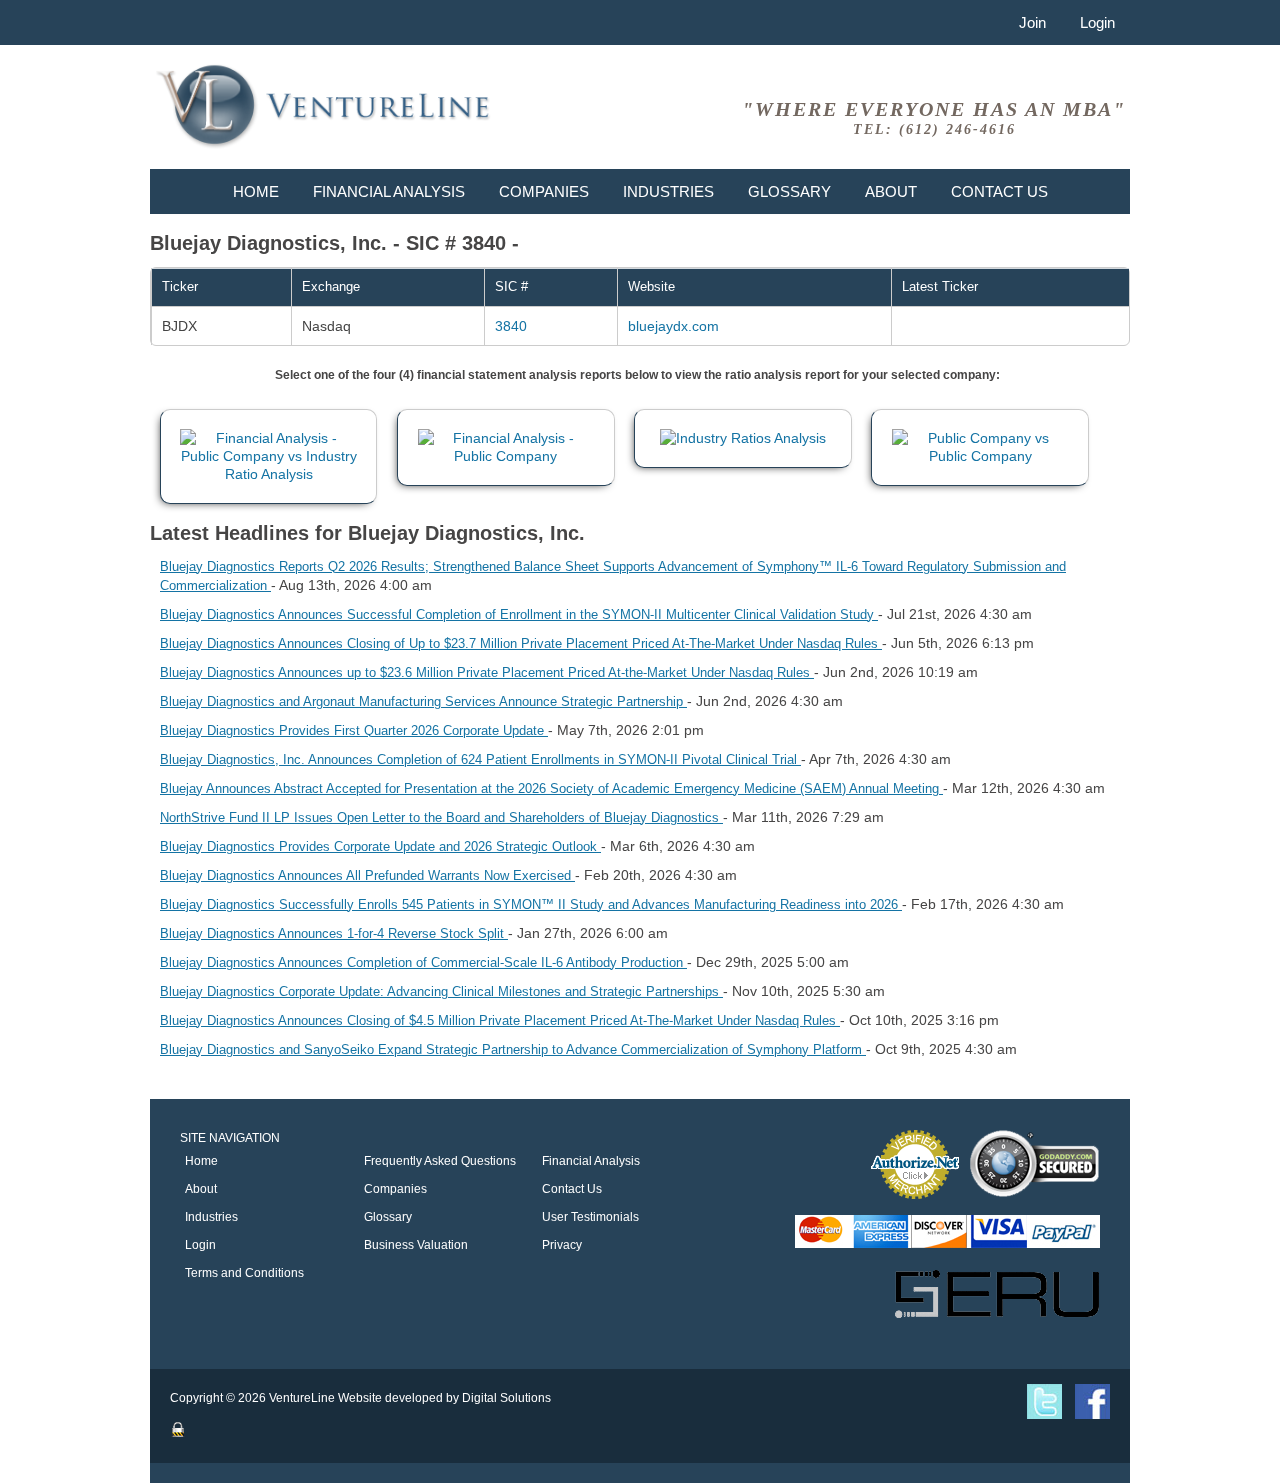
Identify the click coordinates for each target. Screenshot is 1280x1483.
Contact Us (999, 191)
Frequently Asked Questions (440, 1161)
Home (256, 191)
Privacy (562, 1245)
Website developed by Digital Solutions (444, 1398)
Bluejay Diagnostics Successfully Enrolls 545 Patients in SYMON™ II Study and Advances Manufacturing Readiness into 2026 (531, 904)
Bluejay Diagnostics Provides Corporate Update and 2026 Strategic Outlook (380, 846)
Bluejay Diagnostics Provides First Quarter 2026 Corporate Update (354, 730)
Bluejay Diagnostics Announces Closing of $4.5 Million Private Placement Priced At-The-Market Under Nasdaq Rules (500, 1020)
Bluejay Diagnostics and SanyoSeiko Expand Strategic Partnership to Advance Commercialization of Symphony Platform (513, 1049)
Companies (544, 191)
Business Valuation (416, 1245)
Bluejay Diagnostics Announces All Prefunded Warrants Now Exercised (367, 875)
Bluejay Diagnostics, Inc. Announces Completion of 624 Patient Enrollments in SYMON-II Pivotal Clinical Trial (480, 759)
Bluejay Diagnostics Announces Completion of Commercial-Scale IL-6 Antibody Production (423, 962)
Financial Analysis (389, 191)
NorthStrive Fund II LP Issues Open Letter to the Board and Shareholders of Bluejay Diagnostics (441, 817)
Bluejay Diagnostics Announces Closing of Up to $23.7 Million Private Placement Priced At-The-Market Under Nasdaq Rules (521, 643)
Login (1097, 22)
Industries (668, 191)
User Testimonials (590, 1217)
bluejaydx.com (673, 326)
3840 (511, 326)
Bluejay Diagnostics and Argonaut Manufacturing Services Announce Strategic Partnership (423, 701)
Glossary (789, 191)
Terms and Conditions (244, 1273)
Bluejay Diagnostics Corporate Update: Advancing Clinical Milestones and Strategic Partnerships (441, 991)
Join (1032, 22)
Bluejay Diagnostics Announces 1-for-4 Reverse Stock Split (334, 933)
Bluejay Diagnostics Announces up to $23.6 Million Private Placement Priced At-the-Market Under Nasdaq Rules (487, 672)
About (891, 191)
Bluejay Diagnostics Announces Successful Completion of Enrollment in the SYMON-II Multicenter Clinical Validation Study (519, 614)
